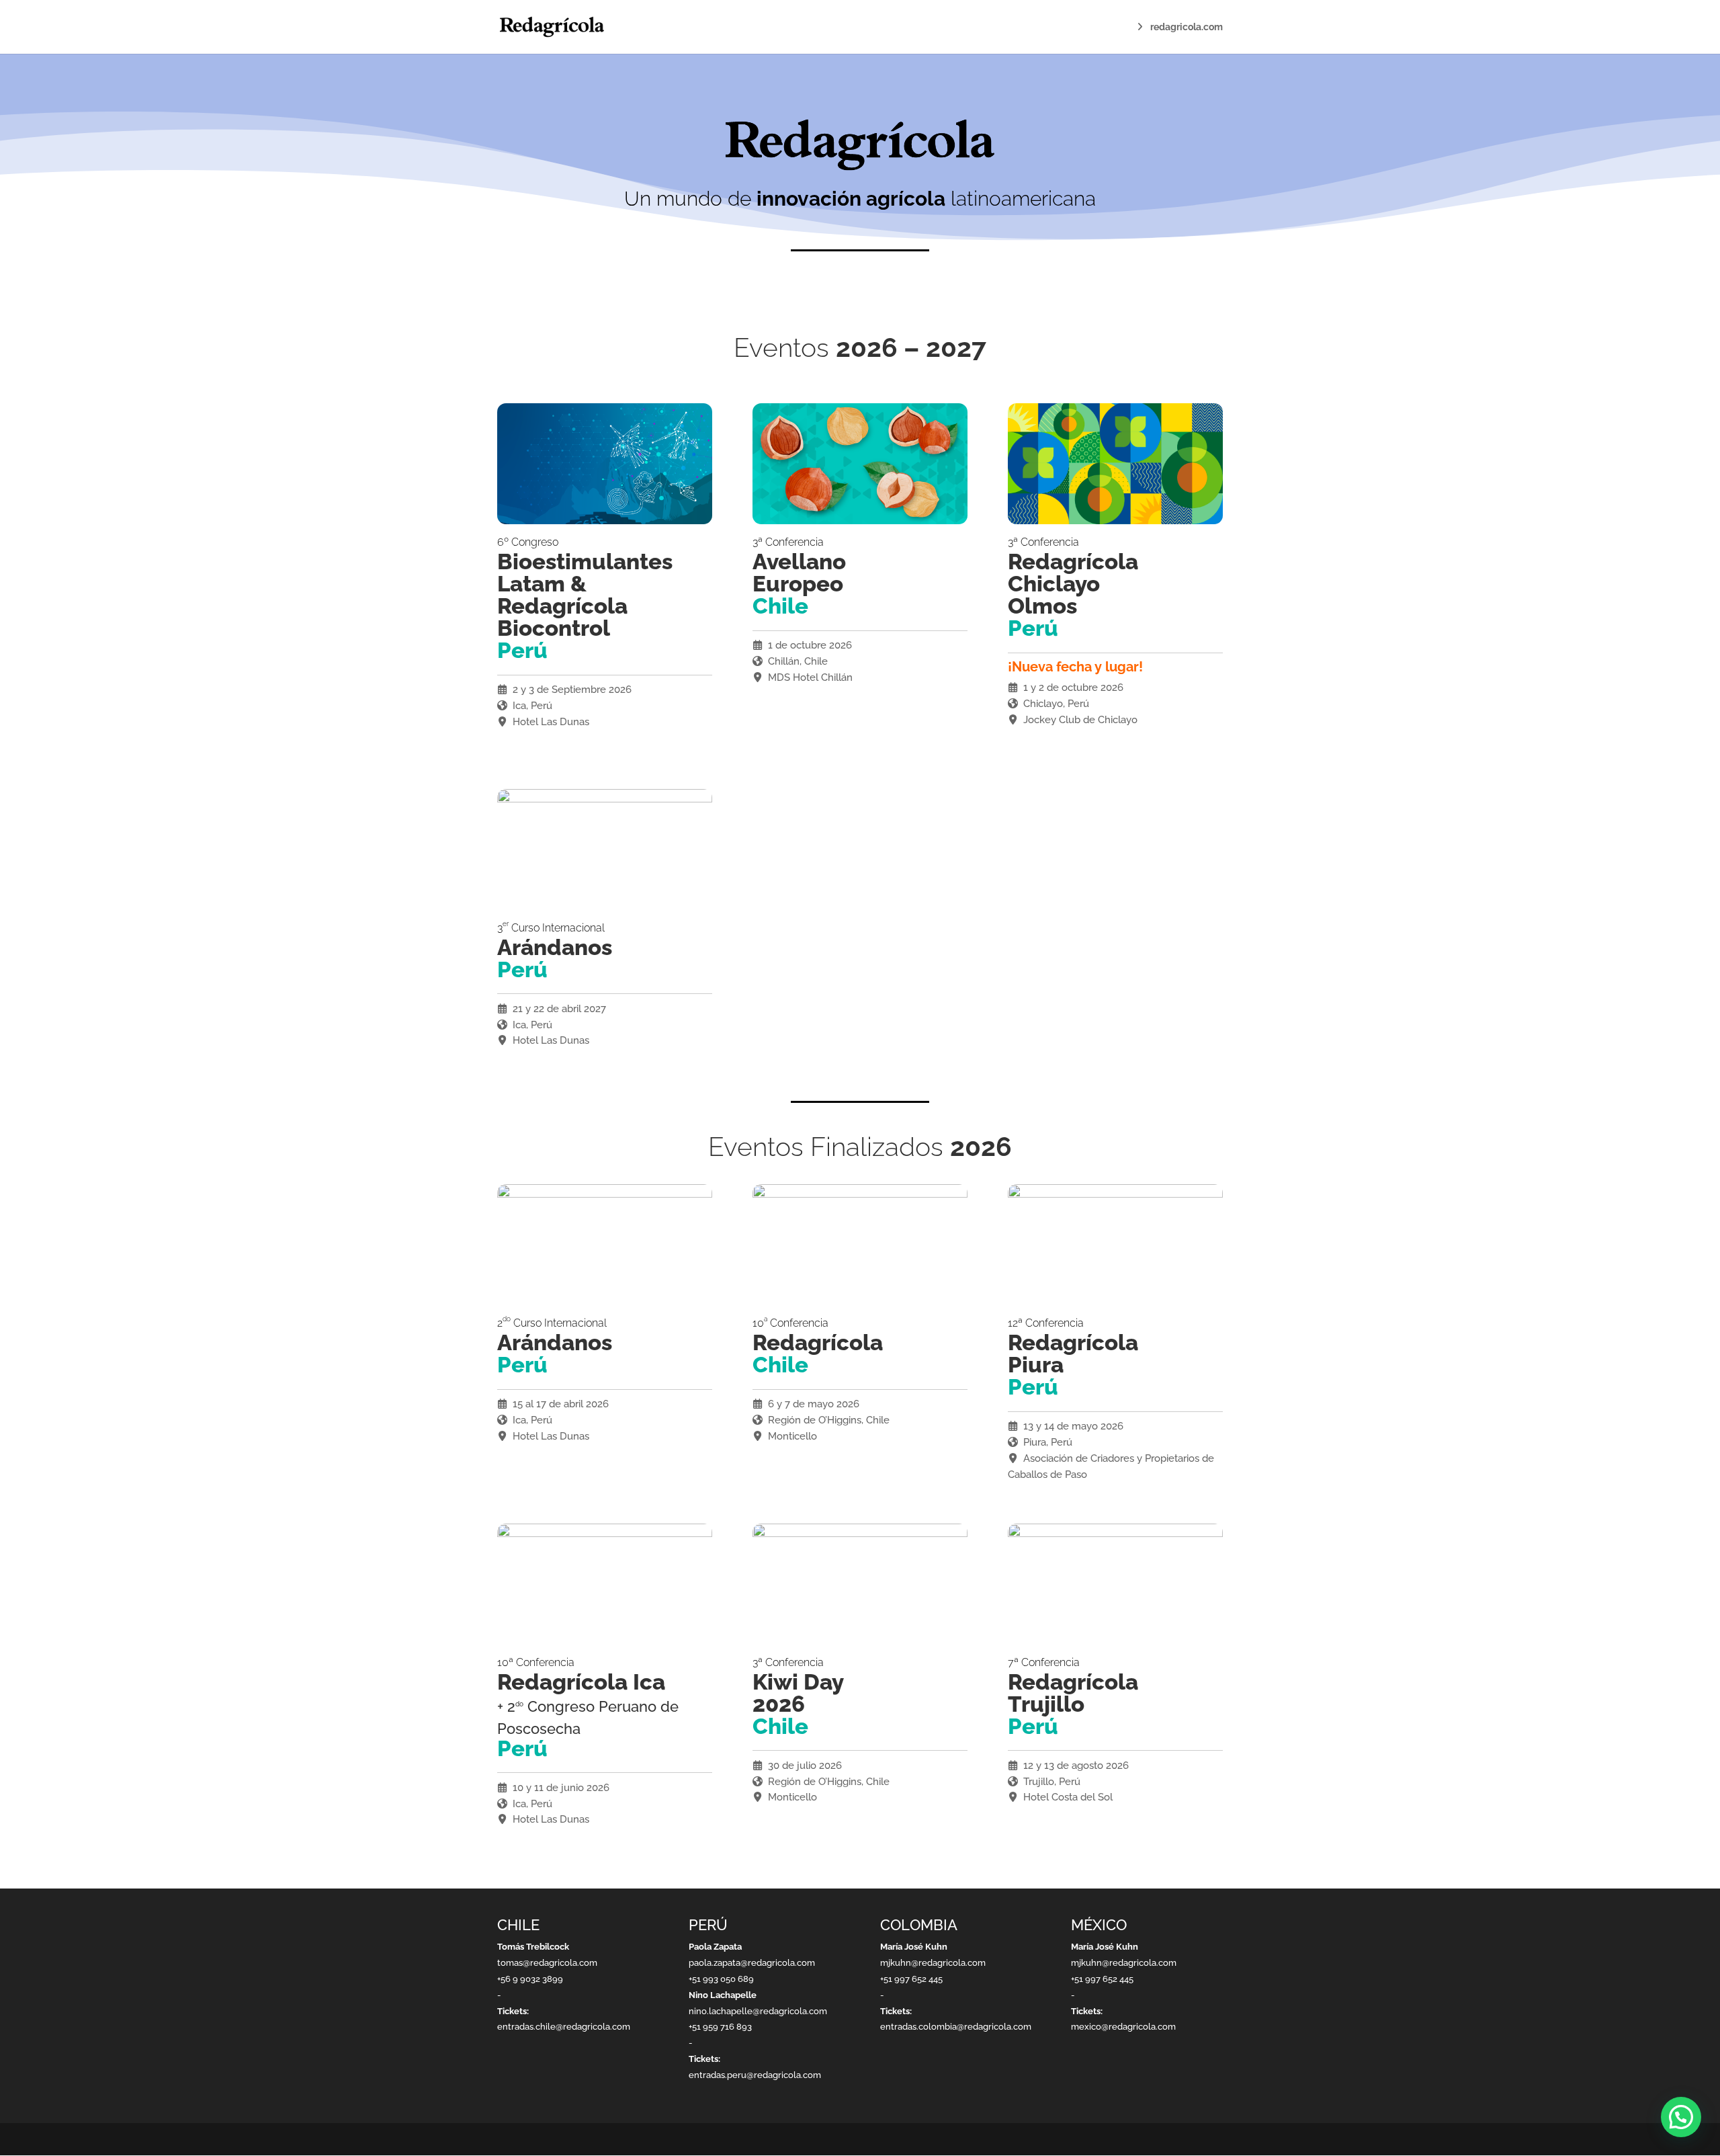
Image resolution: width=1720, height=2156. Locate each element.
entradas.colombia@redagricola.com (956, 2027)
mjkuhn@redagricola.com (933, 1963)
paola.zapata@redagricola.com (752, 1963)
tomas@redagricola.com (547, 1963)
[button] (1681, 2117)
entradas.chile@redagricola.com (564, 2027)
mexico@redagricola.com (1123, 2027)
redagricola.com (1187, 27)
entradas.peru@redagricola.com (755, 2075)
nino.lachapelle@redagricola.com (758, 2011)
